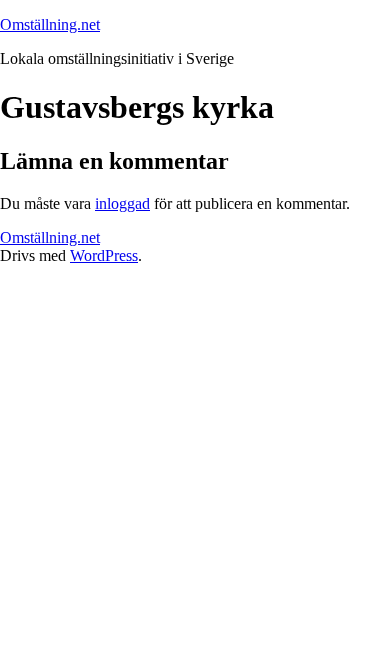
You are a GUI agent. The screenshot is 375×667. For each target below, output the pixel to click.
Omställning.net (50, 24)
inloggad (122, 203)
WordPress (104, 255)
